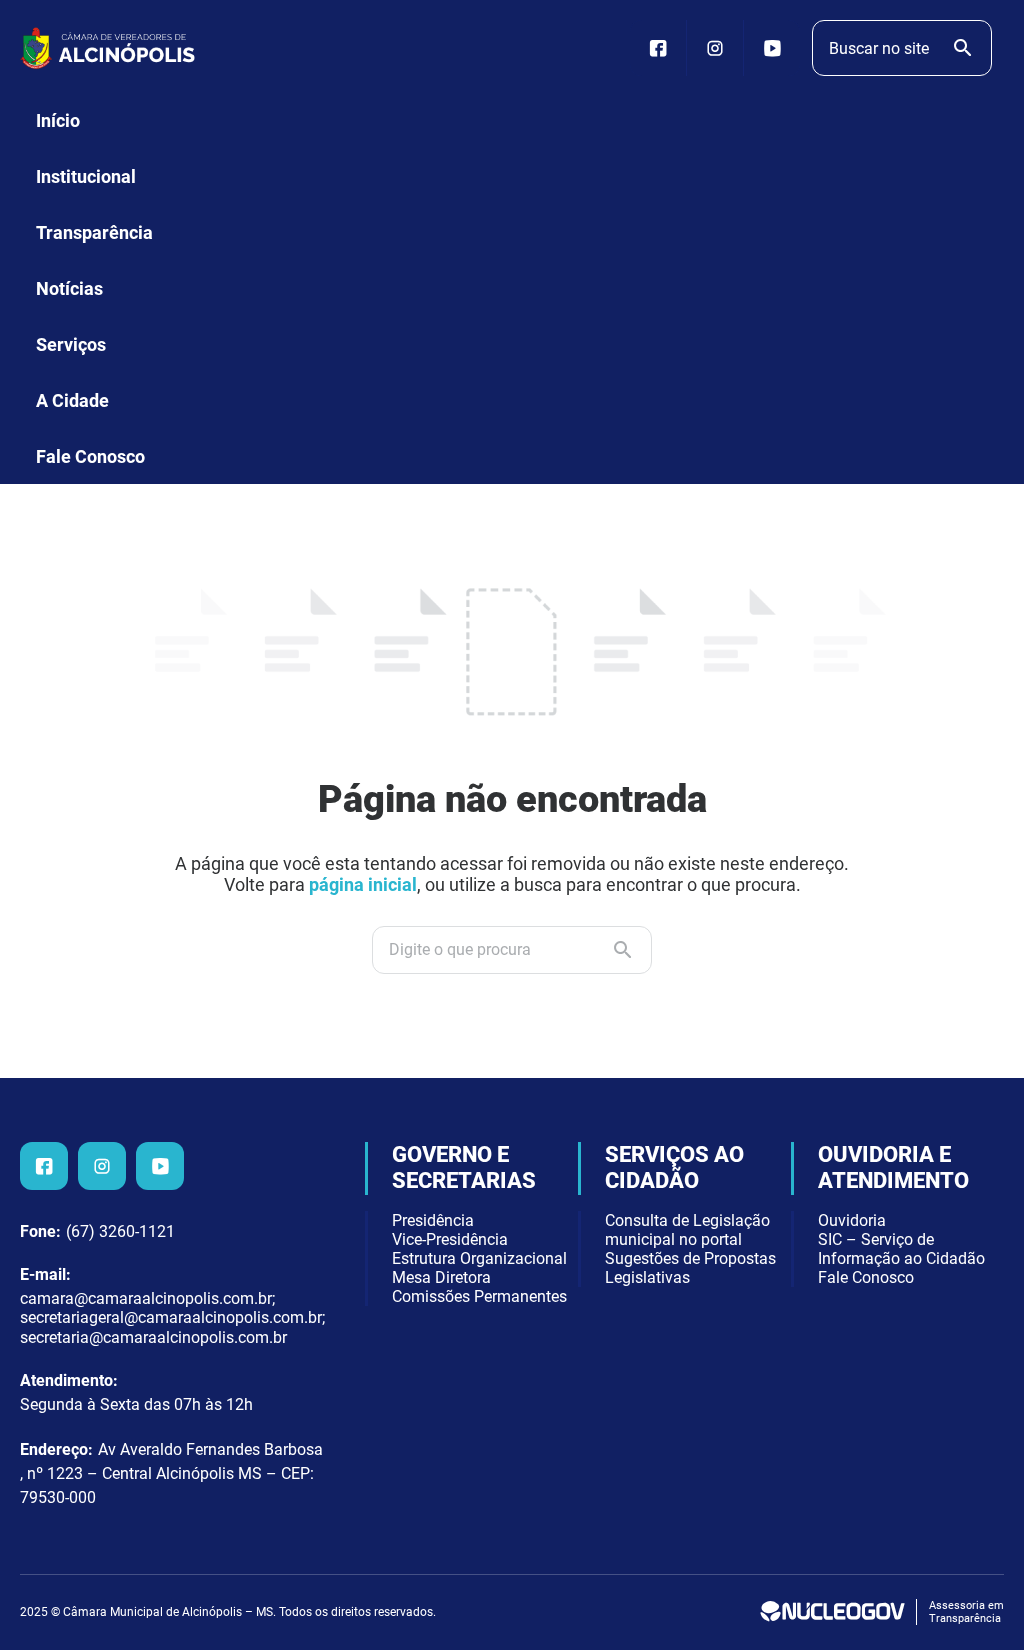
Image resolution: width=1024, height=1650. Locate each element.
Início (58, 120)
